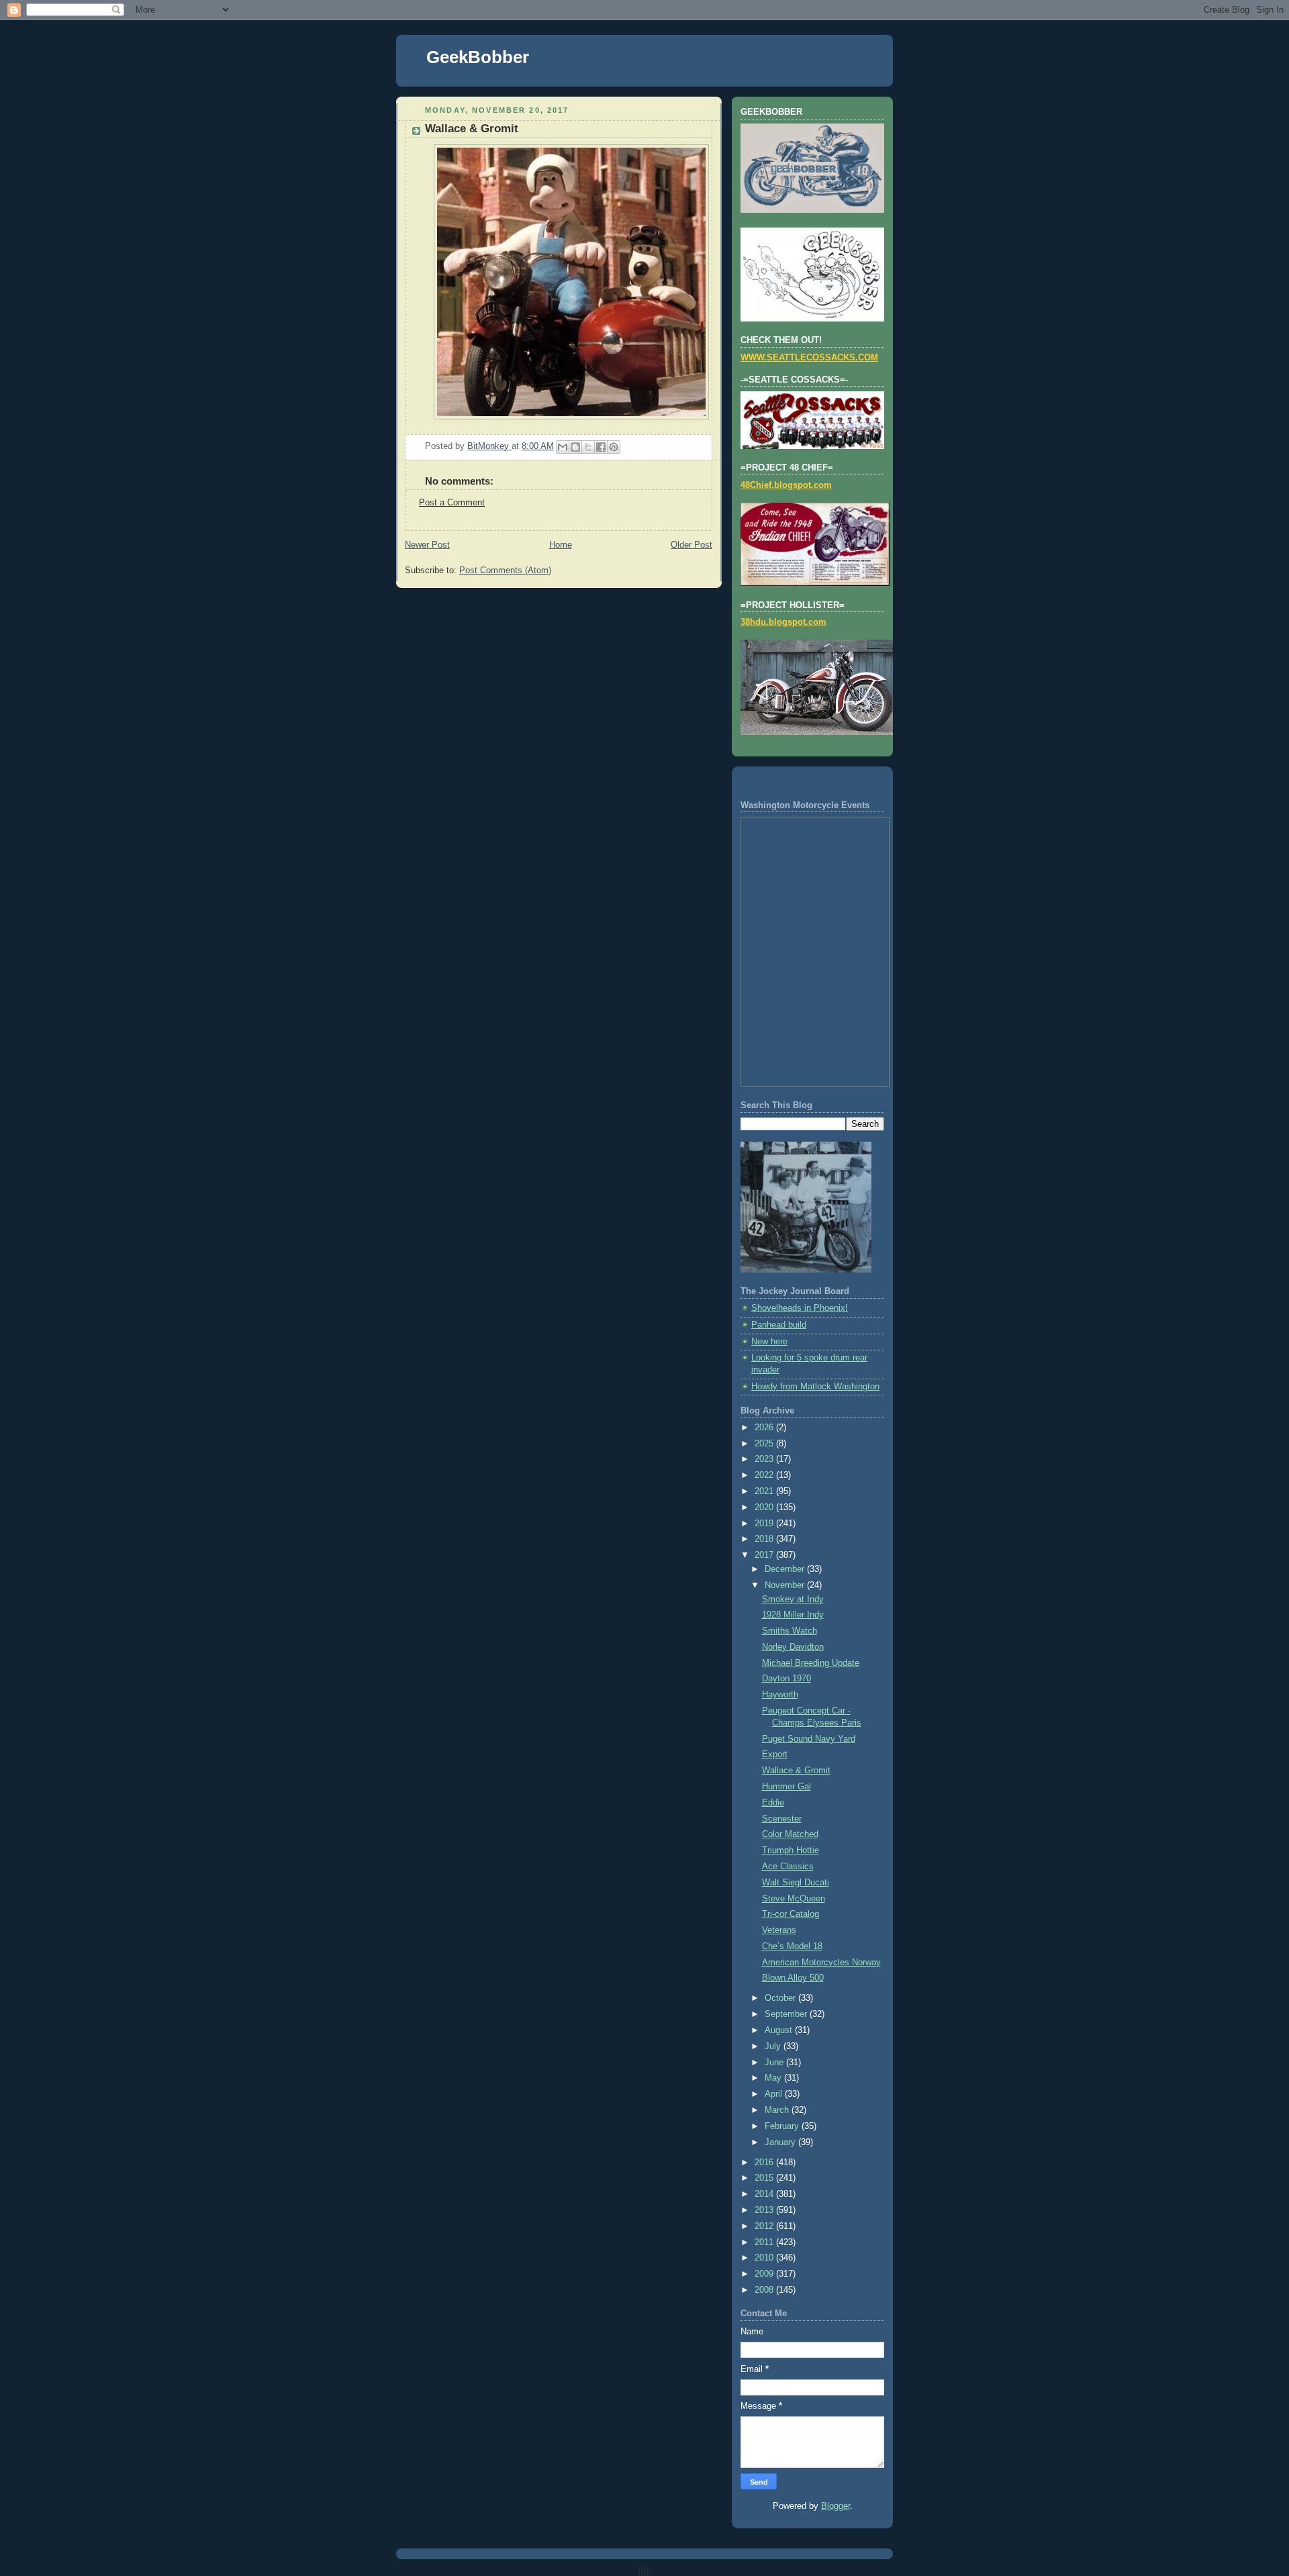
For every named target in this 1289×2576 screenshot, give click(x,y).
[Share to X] (588, 447)
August (780, 2030)
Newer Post (427, 545)
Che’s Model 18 (792, 1946)
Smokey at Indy (793, 1599)
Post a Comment (452, 503)
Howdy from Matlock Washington (815, 1387)
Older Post (691, 545)
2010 (765, 2258)
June (775, 2063)
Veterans (779, 1930)
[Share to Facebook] (601, 447)
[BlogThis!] (575, 447)
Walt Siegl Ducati (796, 1883)
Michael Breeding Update (811, 1663)
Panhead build (779, 1325)
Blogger (836, 2506)
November (786, 1585)
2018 (765, 1539)
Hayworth (780, 1695)
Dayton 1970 (786, 1679)
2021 (765, 1491)
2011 (765, 2242)
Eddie (773, 1803)
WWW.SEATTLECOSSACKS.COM (809, 358)
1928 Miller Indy (793, 1615)
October (781, 1998)
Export (775, 1754)
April (775, 2094)
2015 (765, 2178)
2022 (765, 1475)
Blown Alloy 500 (793, 1978)
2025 (765, 1444)
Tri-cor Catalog (791, 1914)
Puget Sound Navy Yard (809, 1739)
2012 (765, 2226)
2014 (765, 2194)
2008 (765, 2290)
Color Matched (790, 1834)
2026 (765, 1428)
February (783, 2126)
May (774, 2078)
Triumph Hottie (791, 1850)
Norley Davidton (793, 1647)
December (786, 1569)
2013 (765, 2210)
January (781, 2142)
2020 (765, 1507)
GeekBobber (478, 57)
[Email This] (563, 447)
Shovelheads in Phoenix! (800, 1308)
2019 (765, 1524)
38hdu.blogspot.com (783, 622)
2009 (765, 2274)
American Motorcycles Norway (821, 1963)
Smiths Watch (790, 1631)
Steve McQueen (794, 1899)
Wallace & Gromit (796, 1771)
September (787, 2014)
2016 (765, 2163)
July (774, 2046)
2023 (765, 1459)
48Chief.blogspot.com (786, 485)
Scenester (782, 1819)
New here (769, 1342)
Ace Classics (788, 1867)
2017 (765, 1555)
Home (561, 545)
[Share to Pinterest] (614, 447)
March (778, 2110)
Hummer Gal (786, 1787)
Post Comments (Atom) (505, 571)
